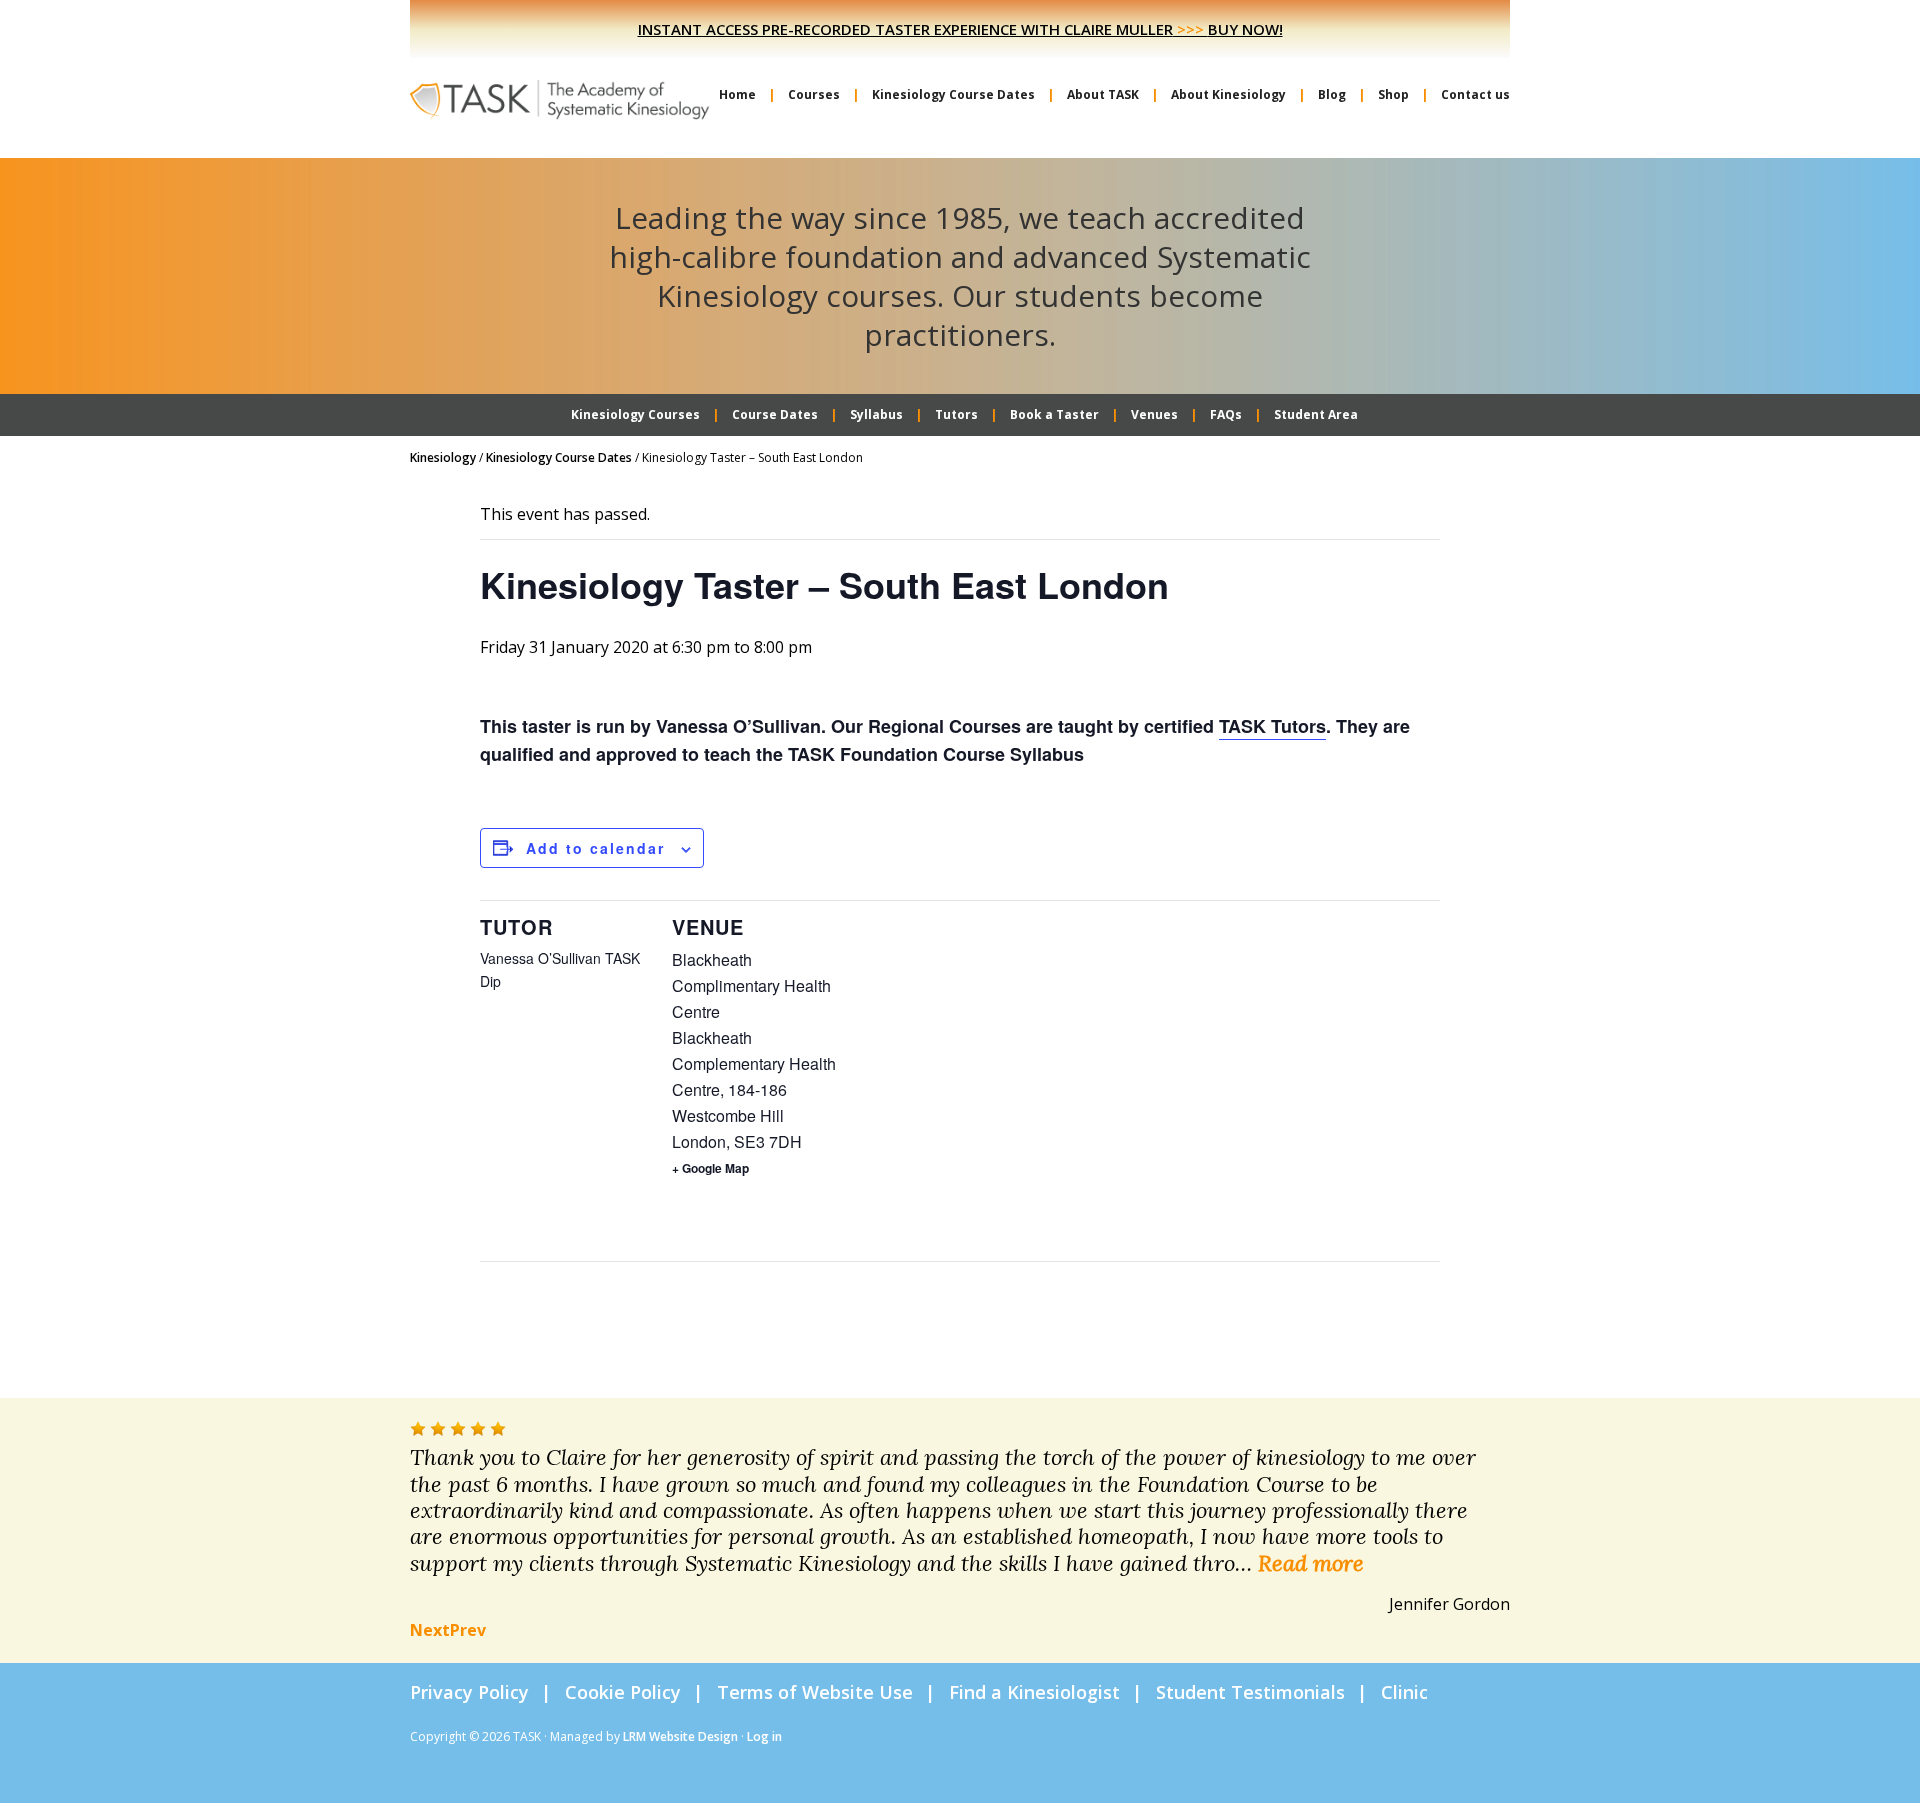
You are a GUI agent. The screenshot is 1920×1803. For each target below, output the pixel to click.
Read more (1311, 1563)
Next (430, 1630)
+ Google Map (710, 1168)
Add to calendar (595, 848)
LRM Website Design (680, 1736)
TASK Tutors (1272, 726)
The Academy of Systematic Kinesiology (560, 98)
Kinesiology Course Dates (559, 457)
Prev (468, 1630)
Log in (764, 1736)
